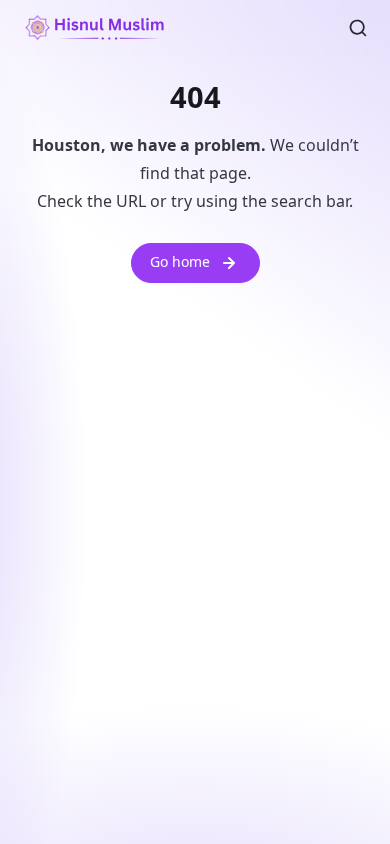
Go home (180, 261)
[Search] (358, 28)
